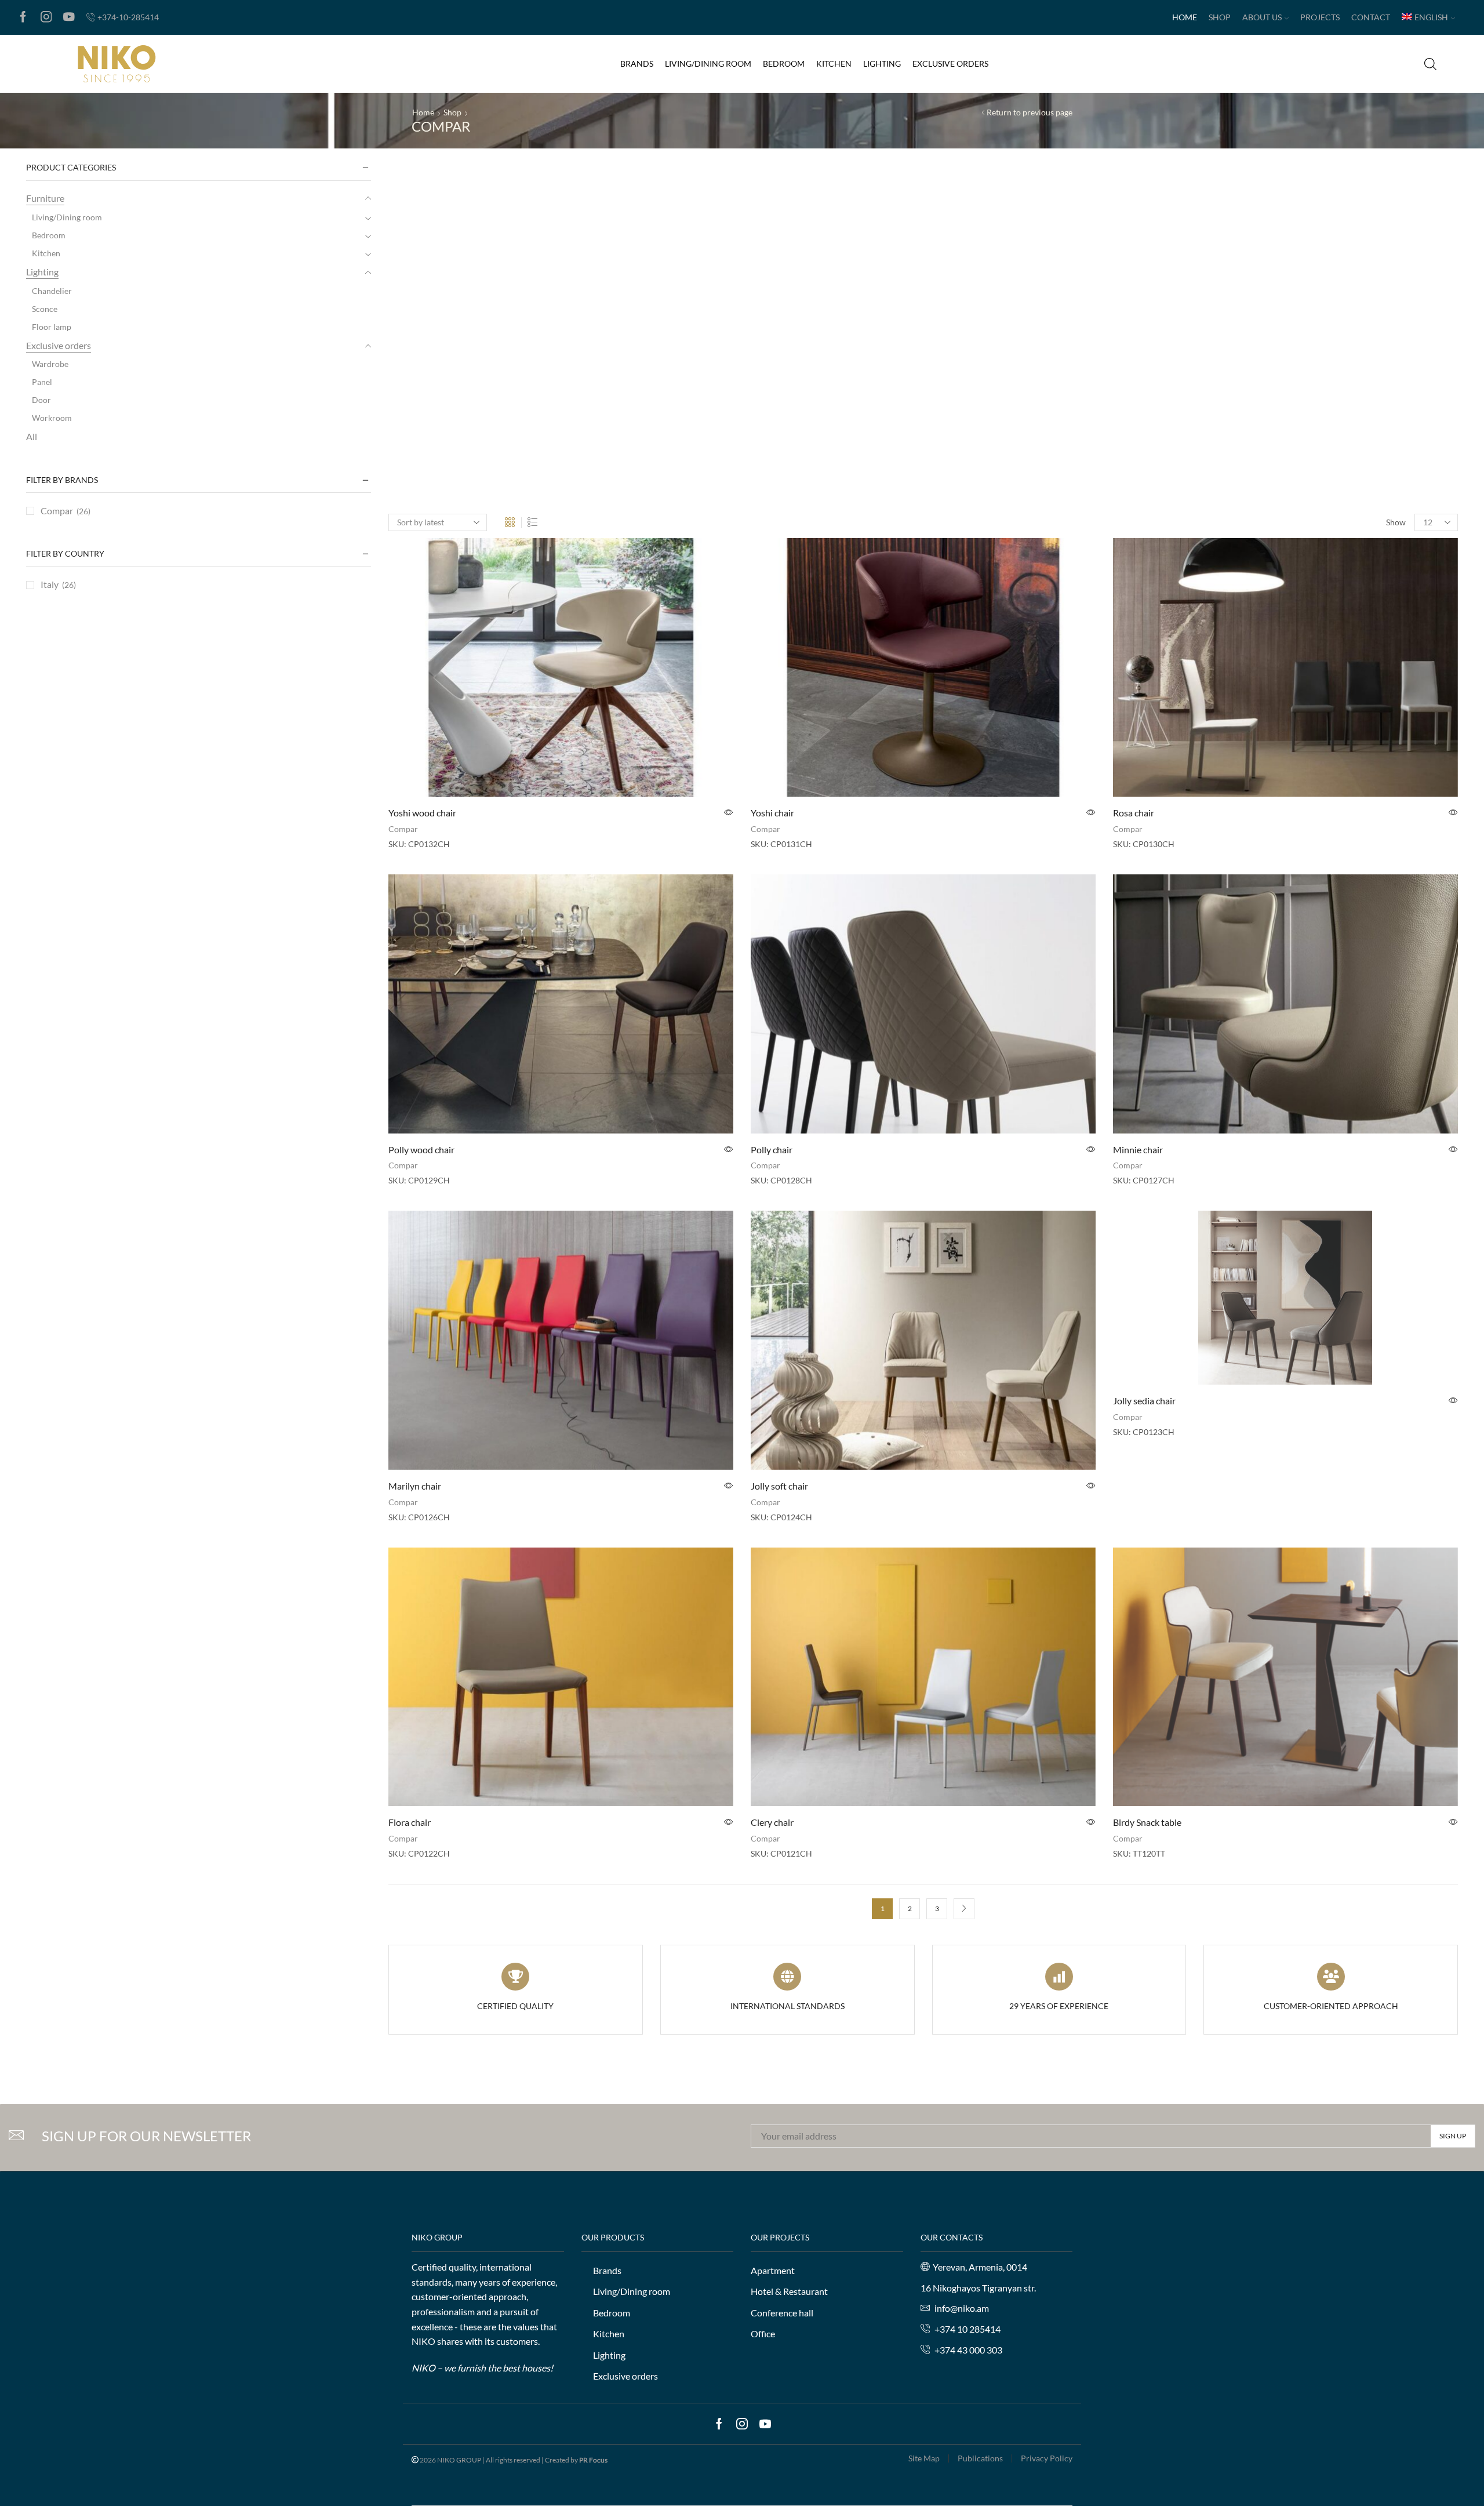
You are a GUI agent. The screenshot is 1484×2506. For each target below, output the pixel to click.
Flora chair (410, 1822)
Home (1185, 17)
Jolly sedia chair (1144, 1401)
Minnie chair (1138, 1150)
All (32, 436)
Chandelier (52, 291)
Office (763, 2334)
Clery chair (772, 1822)
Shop (1220, 17)
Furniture (45, 198)
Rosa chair (1134, 813)
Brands (637, 63)
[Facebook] (23, 17)
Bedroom (784, 63)
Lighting (882, 63)
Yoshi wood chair (422, 813)
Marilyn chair (415, 1486)
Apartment (773, 2270)
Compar (403, 829)
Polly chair (772, 1150)
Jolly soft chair (779, 1486)
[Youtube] (69, 17)
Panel (42, 382)
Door (41, 400)
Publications (980, 2458)
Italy (50, 584)
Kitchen (834, 63)
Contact (1371, 17)
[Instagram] (46, 17)
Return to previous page (1030, 112)
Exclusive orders (950, 63)
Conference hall (782, 2312)
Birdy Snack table (1147, 1822)
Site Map (924, 2458)
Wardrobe (50, 364)
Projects (1320, 17)
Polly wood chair (421, 1150)
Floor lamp (52, 327)
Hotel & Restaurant (789, 2291)
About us (1262, 17)
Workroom (52, 418)
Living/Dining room (708, 63)
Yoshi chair (772, 813)
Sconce (45, 309)
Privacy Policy (1047, 2458)
